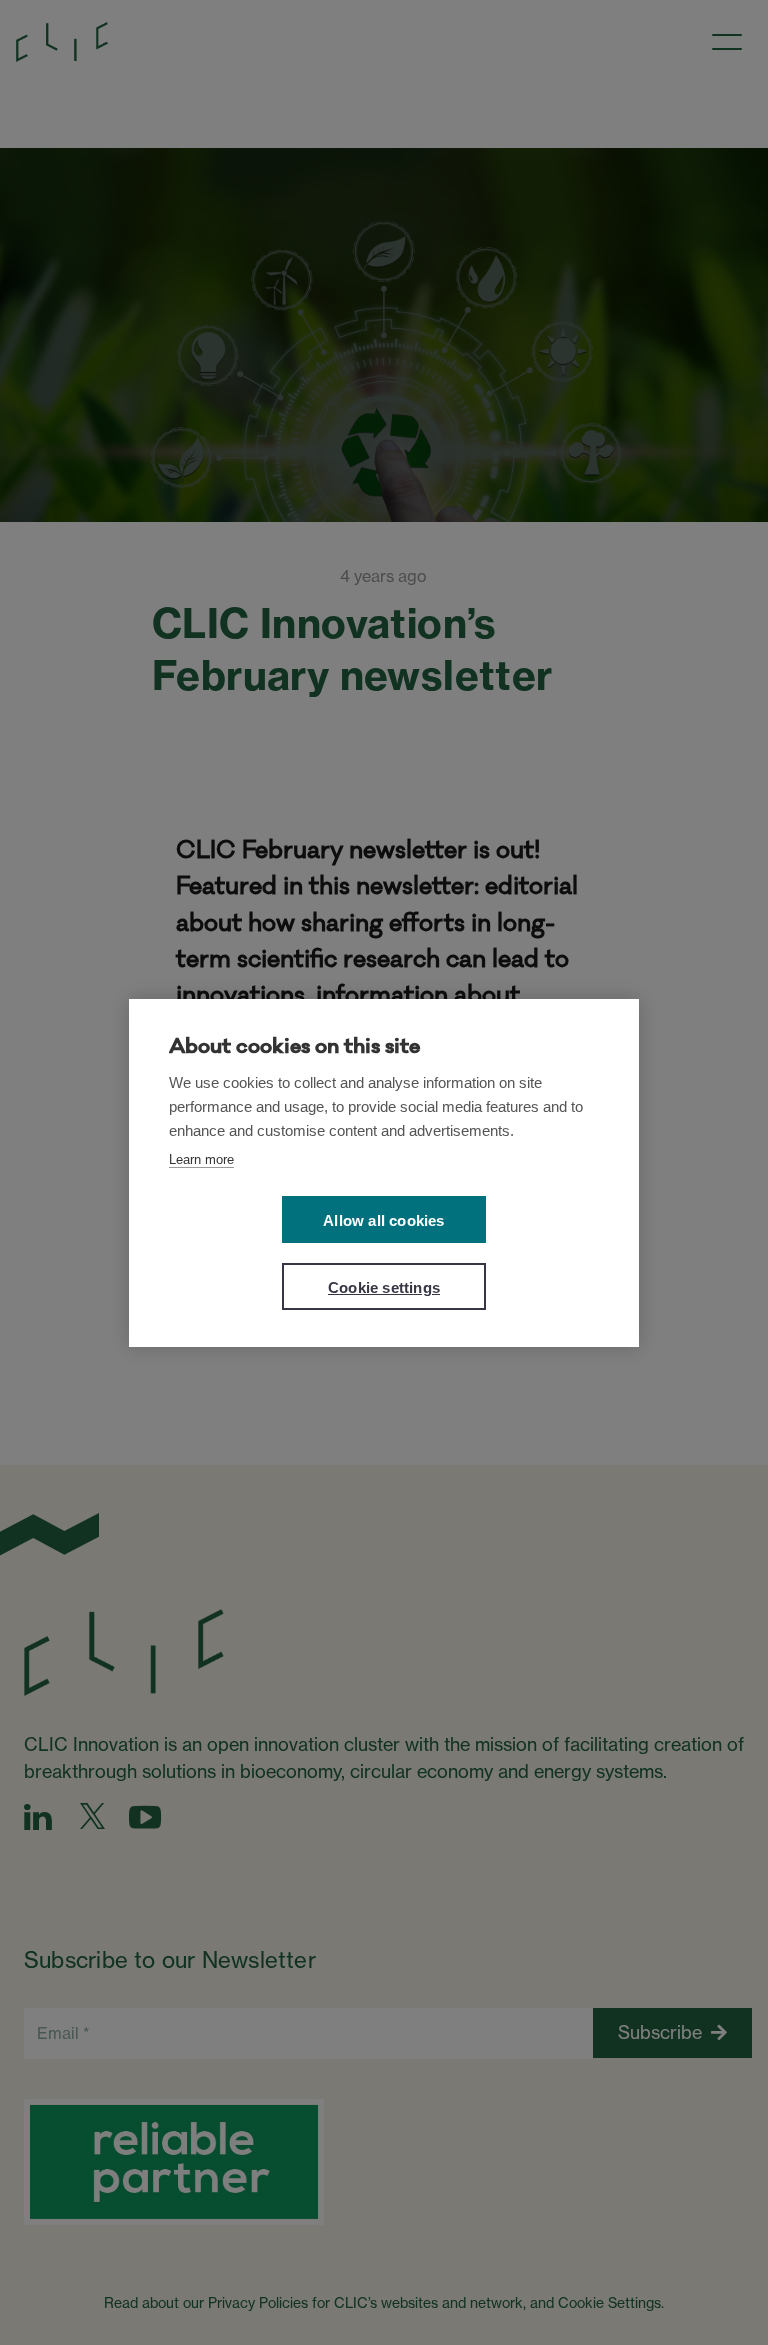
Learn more (201, 1159)
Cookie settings (384, 1287)
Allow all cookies (383, 1220)
